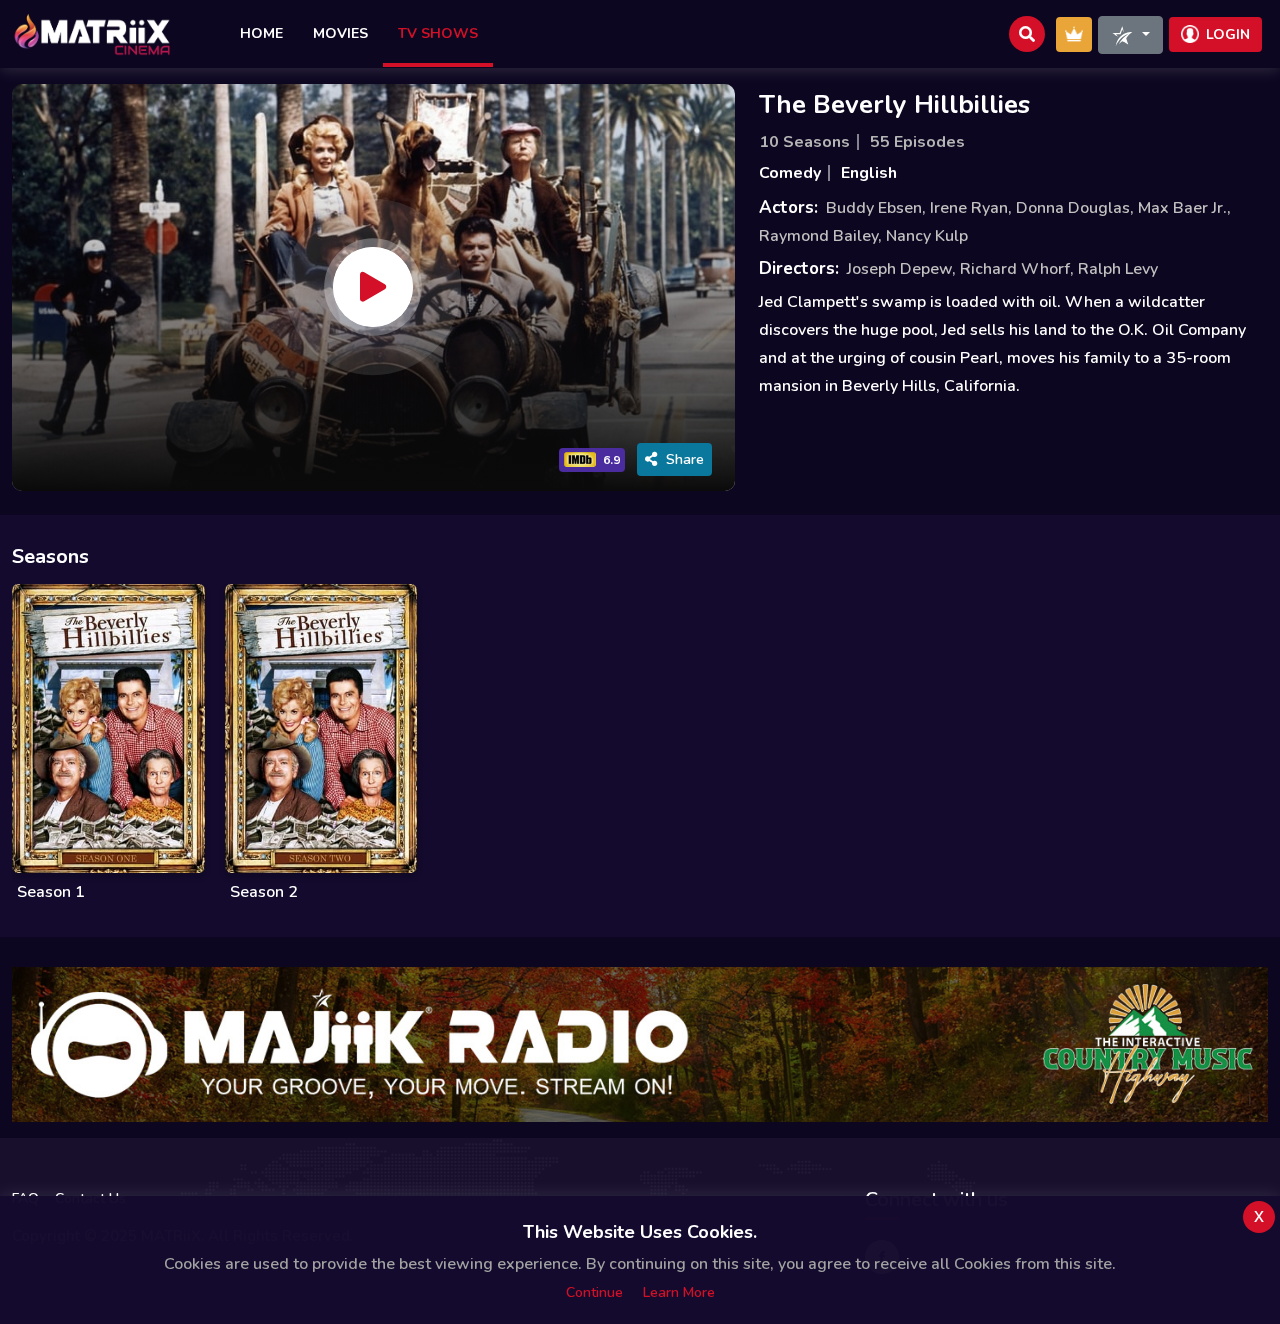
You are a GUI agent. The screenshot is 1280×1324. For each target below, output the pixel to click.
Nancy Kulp (927, 236)
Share (685, 459)
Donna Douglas (1073, 208)
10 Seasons (804, 142)
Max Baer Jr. (1182, 208)
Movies (340, 33)
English (869, 173)
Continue (594, 1292)
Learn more (679, 1292)
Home (261, 33)
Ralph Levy (1118, 269)
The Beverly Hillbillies (894, 104)
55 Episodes (917, 142)
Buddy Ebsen (874, 208)
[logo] (92, 34)
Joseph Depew (899, 269)
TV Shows (438, 33)
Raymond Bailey (818, 236)
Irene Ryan (969, 208)
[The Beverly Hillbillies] (373, 287)
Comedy (790, 173)
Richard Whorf (1015, 269)
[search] (1027, 34)
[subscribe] (1074, 34)
